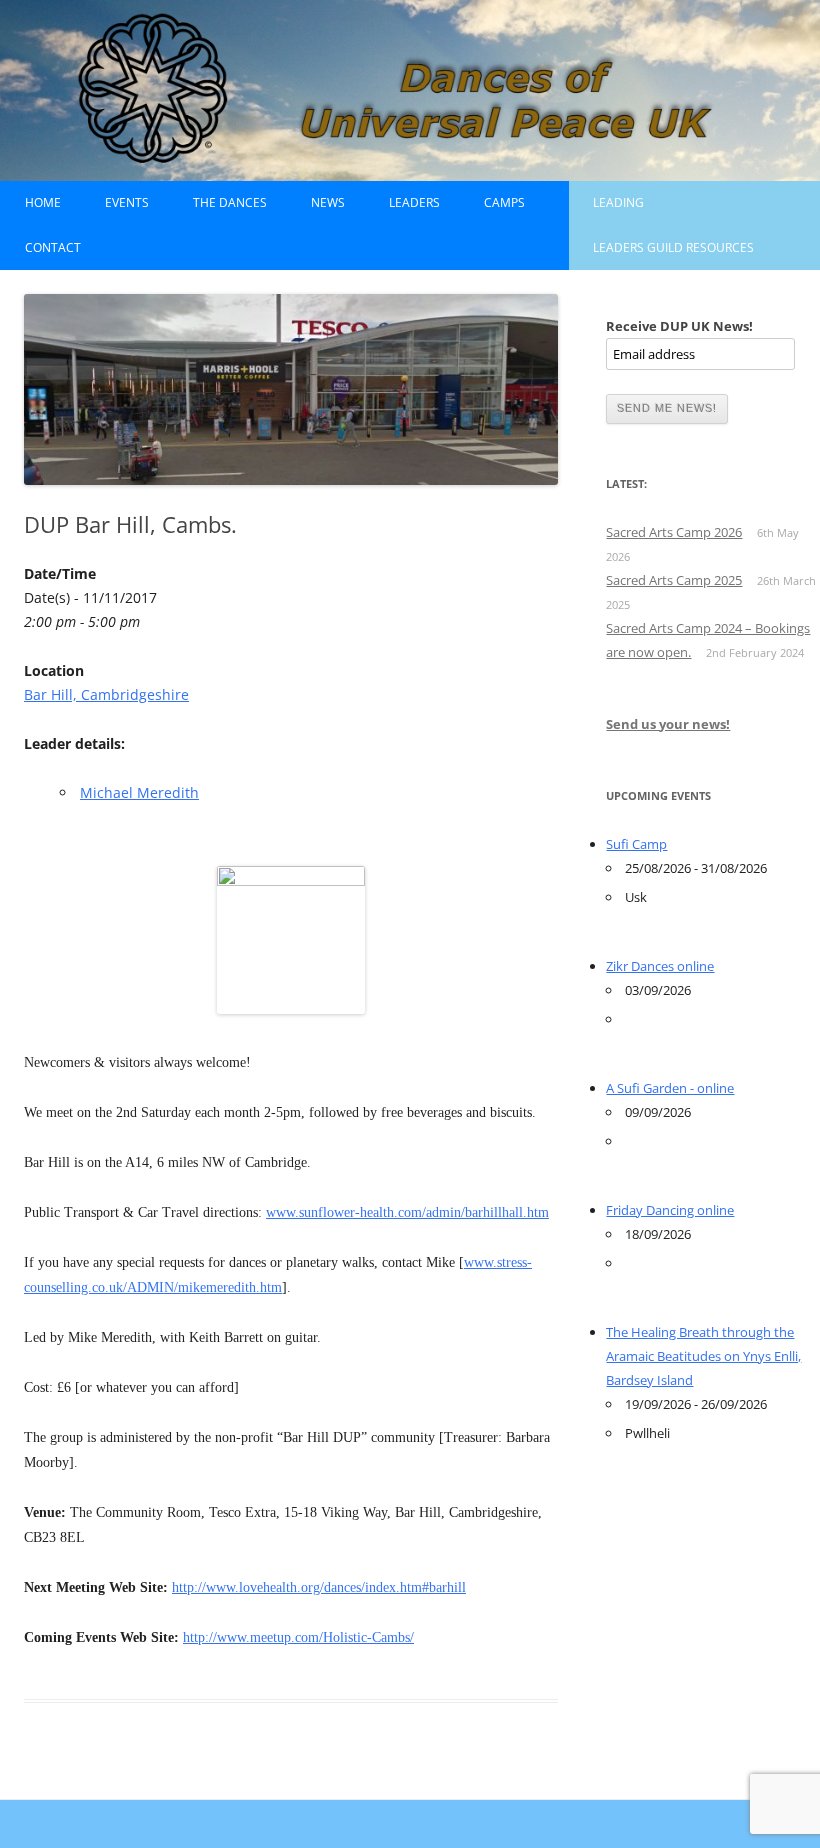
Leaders (414, 202)
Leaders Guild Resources (673, 247)
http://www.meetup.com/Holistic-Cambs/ (298, 1637)
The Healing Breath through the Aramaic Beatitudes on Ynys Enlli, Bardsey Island (703, 1356)
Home (43, 202)
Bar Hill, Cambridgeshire (106, 694)
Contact (53, 247)
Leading (618, 202)
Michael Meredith (139, 792)
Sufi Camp (636, 844)
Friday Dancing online (670, 1210)
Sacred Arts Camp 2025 (674, 580)
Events (127, 202)
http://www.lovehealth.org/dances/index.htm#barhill (319, 1587)
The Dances (230, 202)
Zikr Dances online (660, 966)
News (328, 202)
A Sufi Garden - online (670, 1088)
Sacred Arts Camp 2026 (674, 532)
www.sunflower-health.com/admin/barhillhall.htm (407, 1212)
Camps (504, 202)
